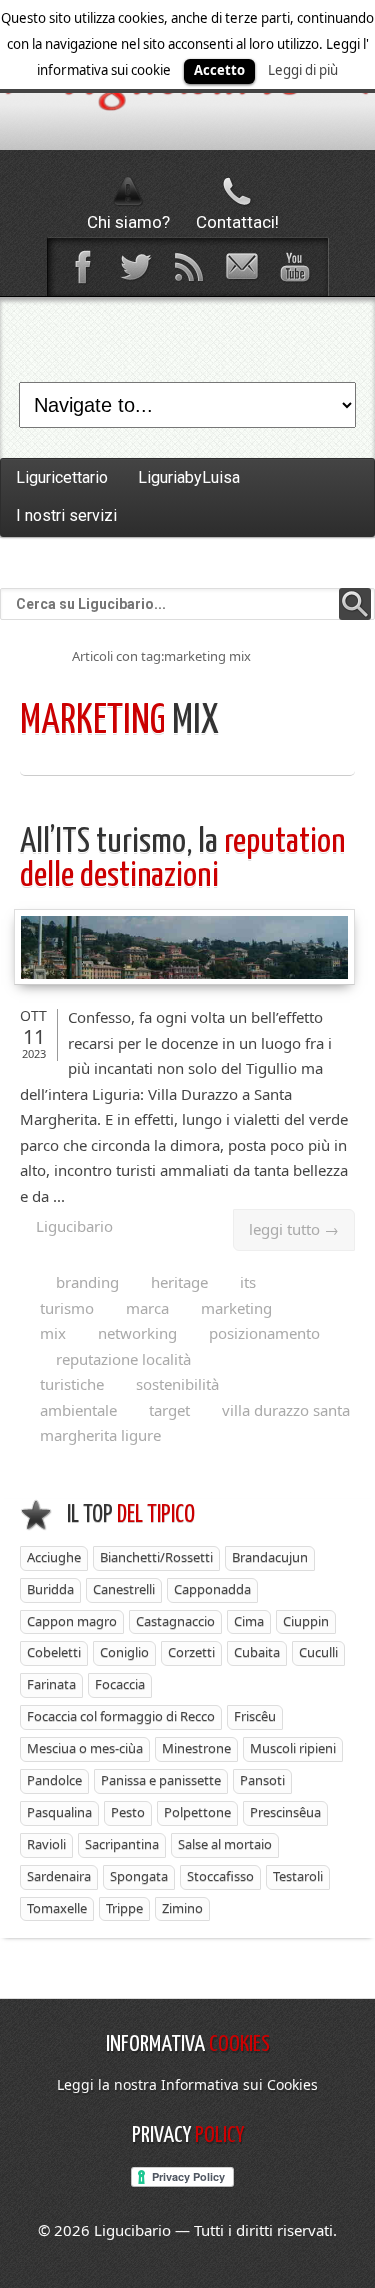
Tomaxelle (57, 1908)
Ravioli (46, 1844)
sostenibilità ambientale (129, 1397)
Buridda (50, 1589)
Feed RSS (188, 267)
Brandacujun (270, 1557)
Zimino (182, 1908)
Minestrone (196, 1748)
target (169, 1410)
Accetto (219, 70)
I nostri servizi (66, 515)
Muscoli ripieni (293, 1748)
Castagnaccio (175, 1621)
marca (147, 1308)
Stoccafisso (220, 1876)
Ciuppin (306, 1621)
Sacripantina (122, 1844)
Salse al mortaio (225, 1844)
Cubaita (257, 1652)
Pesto (128, 1812)
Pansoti (262, 1780)
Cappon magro (72, 1621)
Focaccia (120, 1684)
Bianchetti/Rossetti (156, 1557)
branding (87, 1282)
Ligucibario (74, 1226)
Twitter (135, 267)
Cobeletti (54, 1652)
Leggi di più (303, 70)
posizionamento (264, 1333)
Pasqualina (59, 1812)
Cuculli (318, 1652)
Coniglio (124, 1652)
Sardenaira (59, 1876)
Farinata (51, 1684)
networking (137, 1333)
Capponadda (212, 1589)
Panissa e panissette (161, 1780)
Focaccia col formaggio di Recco (121, 1716)
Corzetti (191, 1652)
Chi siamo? (128, 222)
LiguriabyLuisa (189, 477)
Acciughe (54, 1557)
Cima (249, 1621)
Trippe (124, 1908)
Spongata (139, 1876)
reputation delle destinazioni (182, 859)
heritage (179, 1282)
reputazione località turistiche (115, 1372)
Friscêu (255, 1716)
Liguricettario (62, 477)
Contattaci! (237, 222)
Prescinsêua (285, 1812)
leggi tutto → (294, 1229)
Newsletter (241, 267)
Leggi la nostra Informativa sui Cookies (187, 2084)
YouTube (294, 267)
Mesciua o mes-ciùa (85, 1748)
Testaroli (298, 1876)
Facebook (82, 267)
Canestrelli (124, 1589)
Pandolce (54, 1780)
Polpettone (197, 1812)
